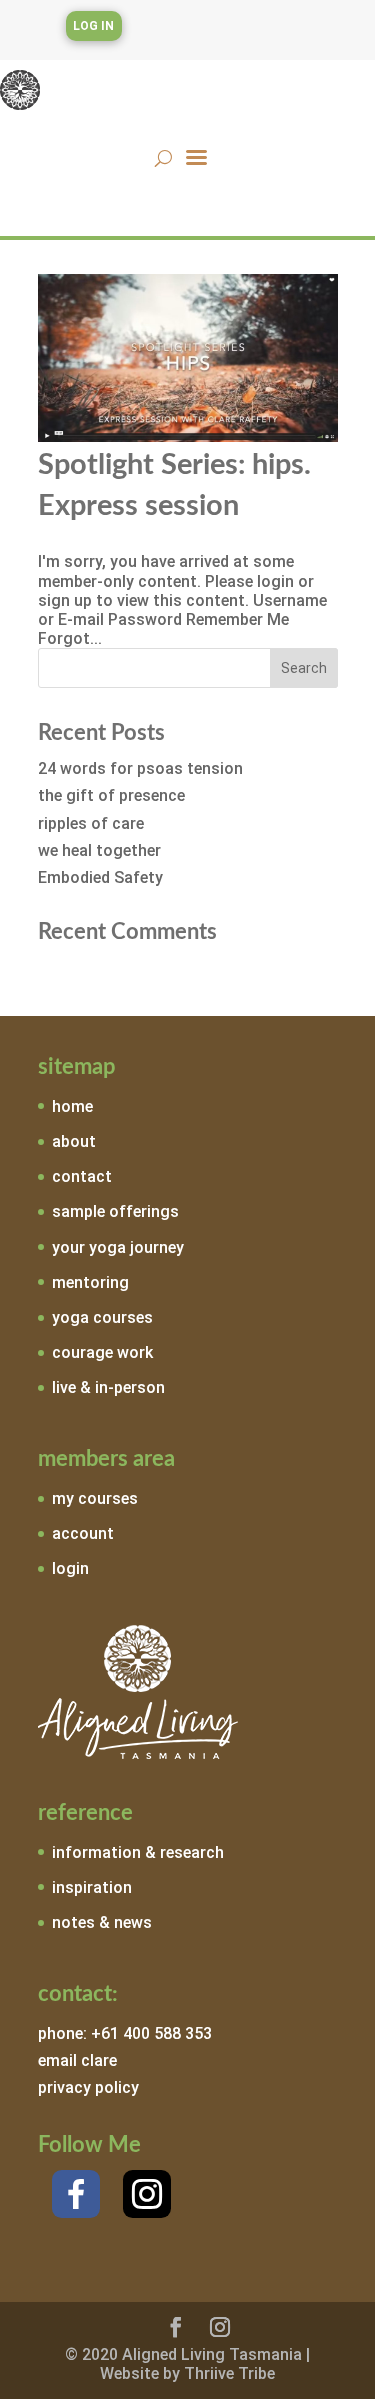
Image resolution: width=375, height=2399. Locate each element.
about (74, 1141)
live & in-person (108, 1387)
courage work (102, 1352)
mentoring (90, 1282)
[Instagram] (147, 2194)
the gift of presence (111, 795)
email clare (77, 2060)
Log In (93, 26)
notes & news (102, 1922)
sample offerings (115, 1211)
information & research (138, 1852)
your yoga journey (118, 1247)
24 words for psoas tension (140, 768)
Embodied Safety (100, 877)
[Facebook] (76, 2194)
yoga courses (102, 1317)
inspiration (92, 1887)
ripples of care (91, 823)
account (83, 1533)
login (70, 1568)
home (72, 1106)
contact (82, 1176)
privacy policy (88, 2087)
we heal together (99, 850)
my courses (95, 1498)
